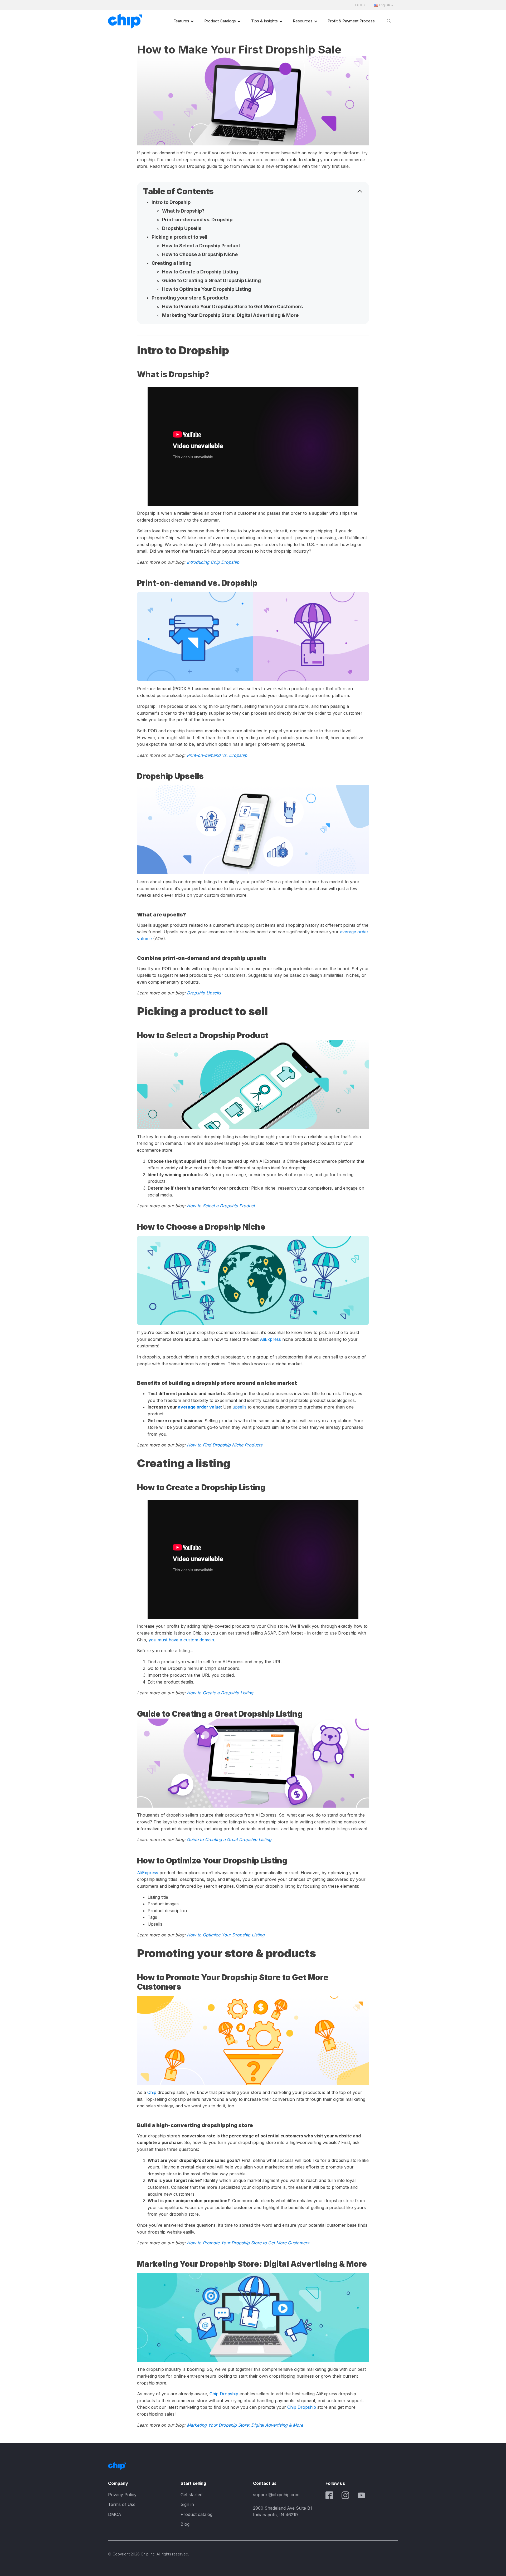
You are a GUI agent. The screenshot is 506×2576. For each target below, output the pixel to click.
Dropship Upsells (182, 228)
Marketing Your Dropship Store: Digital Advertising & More (230, 315)
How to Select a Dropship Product (202, 246)
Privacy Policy (122, 2495)
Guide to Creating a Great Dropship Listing (211, 280)
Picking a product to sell (179, 237)
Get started (191, 2495)
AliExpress (270, 1339)
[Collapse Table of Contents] (360, 191)
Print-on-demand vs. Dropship (197, 220)
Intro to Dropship (171, 202)
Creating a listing (172, 263)
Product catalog (196, 2514)
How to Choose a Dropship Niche (200, 254)
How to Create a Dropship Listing (200, 272)
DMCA (115, 2514)
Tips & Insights (264, 21)
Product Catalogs (220, 21)
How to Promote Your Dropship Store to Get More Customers (232, 306)
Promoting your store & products (190, 298)
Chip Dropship (224, 2394)
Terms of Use (122, 2504)
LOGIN (361, 5)
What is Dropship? (183, 211)
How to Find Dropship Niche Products (225, 1445)
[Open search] (389, 21)
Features (181, 21)
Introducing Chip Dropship (213, 562)
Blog (185, 2524)
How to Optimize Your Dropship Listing (207, 289)
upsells (239, 1407)
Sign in (187, 2504)
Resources (303, 21)
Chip (152, 2092)
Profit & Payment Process (351, 21)
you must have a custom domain (181, 1640)
